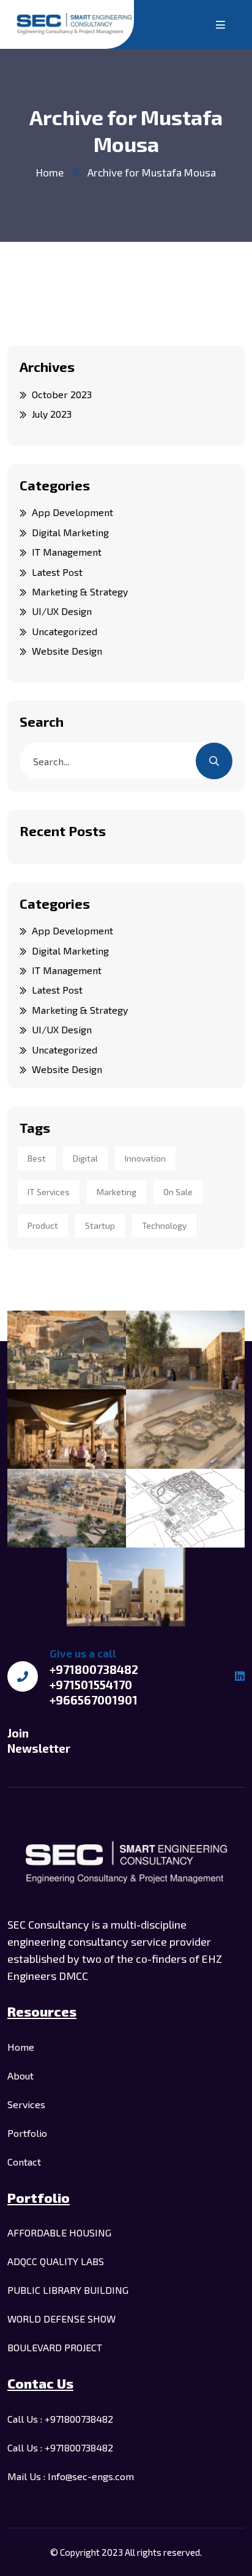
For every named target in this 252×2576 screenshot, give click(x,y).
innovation (145, 1158)
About (20, 2076)
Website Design (67, 651)
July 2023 (52, 414)
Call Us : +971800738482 (60, 2419)
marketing (117, 1192)
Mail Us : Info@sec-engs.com (71, 2476)
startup (100, 1225)
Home (50, 172)
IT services (49, 1192)
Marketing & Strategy (80, 591)
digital (85, 1158)
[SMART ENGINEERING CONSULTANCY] (75, 24)
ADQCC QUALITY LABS (56, 2261)
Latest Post (57, 572)
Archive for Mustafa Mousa (152, 172)
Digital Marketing (70, 532)
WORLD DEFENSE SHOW (61, 2319)
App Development (72, 512)
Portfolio (27, 2133)
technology (164, 1225)
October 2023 (62, 394)
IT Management (67, 552)
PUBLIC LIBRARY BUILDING (68, 2290)
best (37, 1158)
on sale (178, 1192)
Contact (24, 2162)
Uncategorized (65, 631)
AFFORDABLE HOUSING (59, 2232)
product (43, 1225)
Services (26, 2104)
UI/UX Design (62, 611)
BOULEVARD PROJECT (55, 2347)
